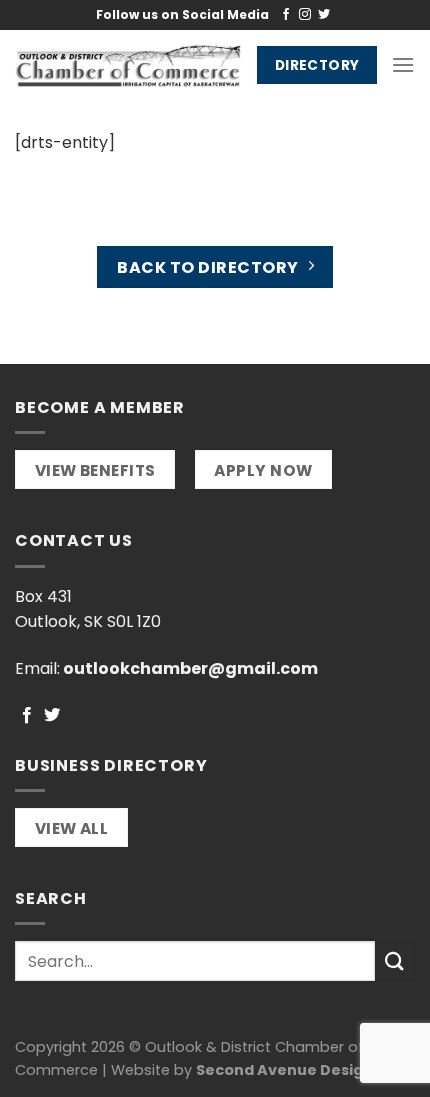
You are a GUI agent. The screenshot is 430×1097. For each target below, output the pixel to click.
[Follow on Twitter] (324, 15)
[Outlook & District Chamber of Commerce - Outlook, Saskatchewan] (128, 65)
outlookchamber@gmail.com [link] (190, 668)
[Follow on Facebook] (286, 15)
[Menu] (403, 64)
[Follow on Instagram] (305, 15)
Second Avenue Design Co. (298, 1070)
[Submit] (395, 961)
